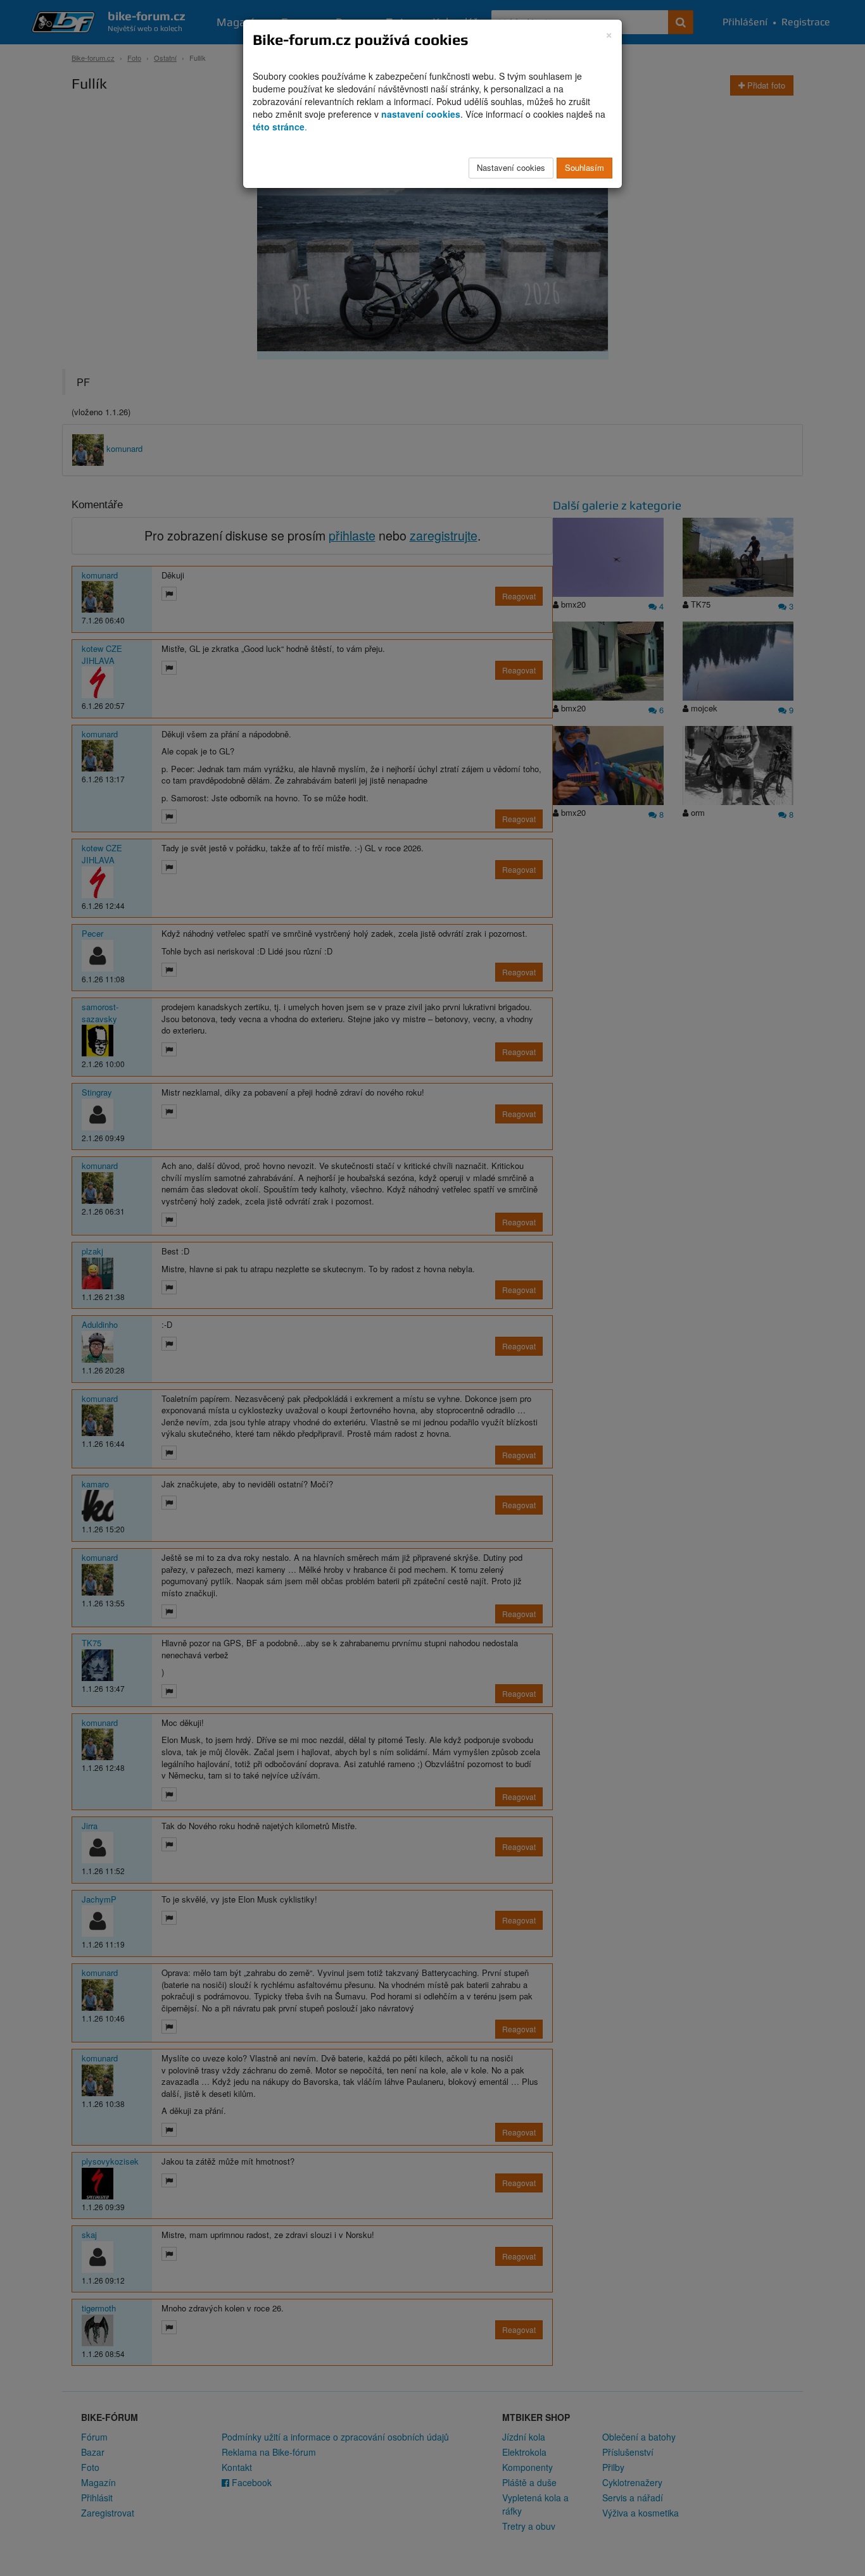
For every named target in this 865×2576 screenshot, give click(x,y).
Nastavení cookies (511, 167)
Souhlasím (584, 167)
